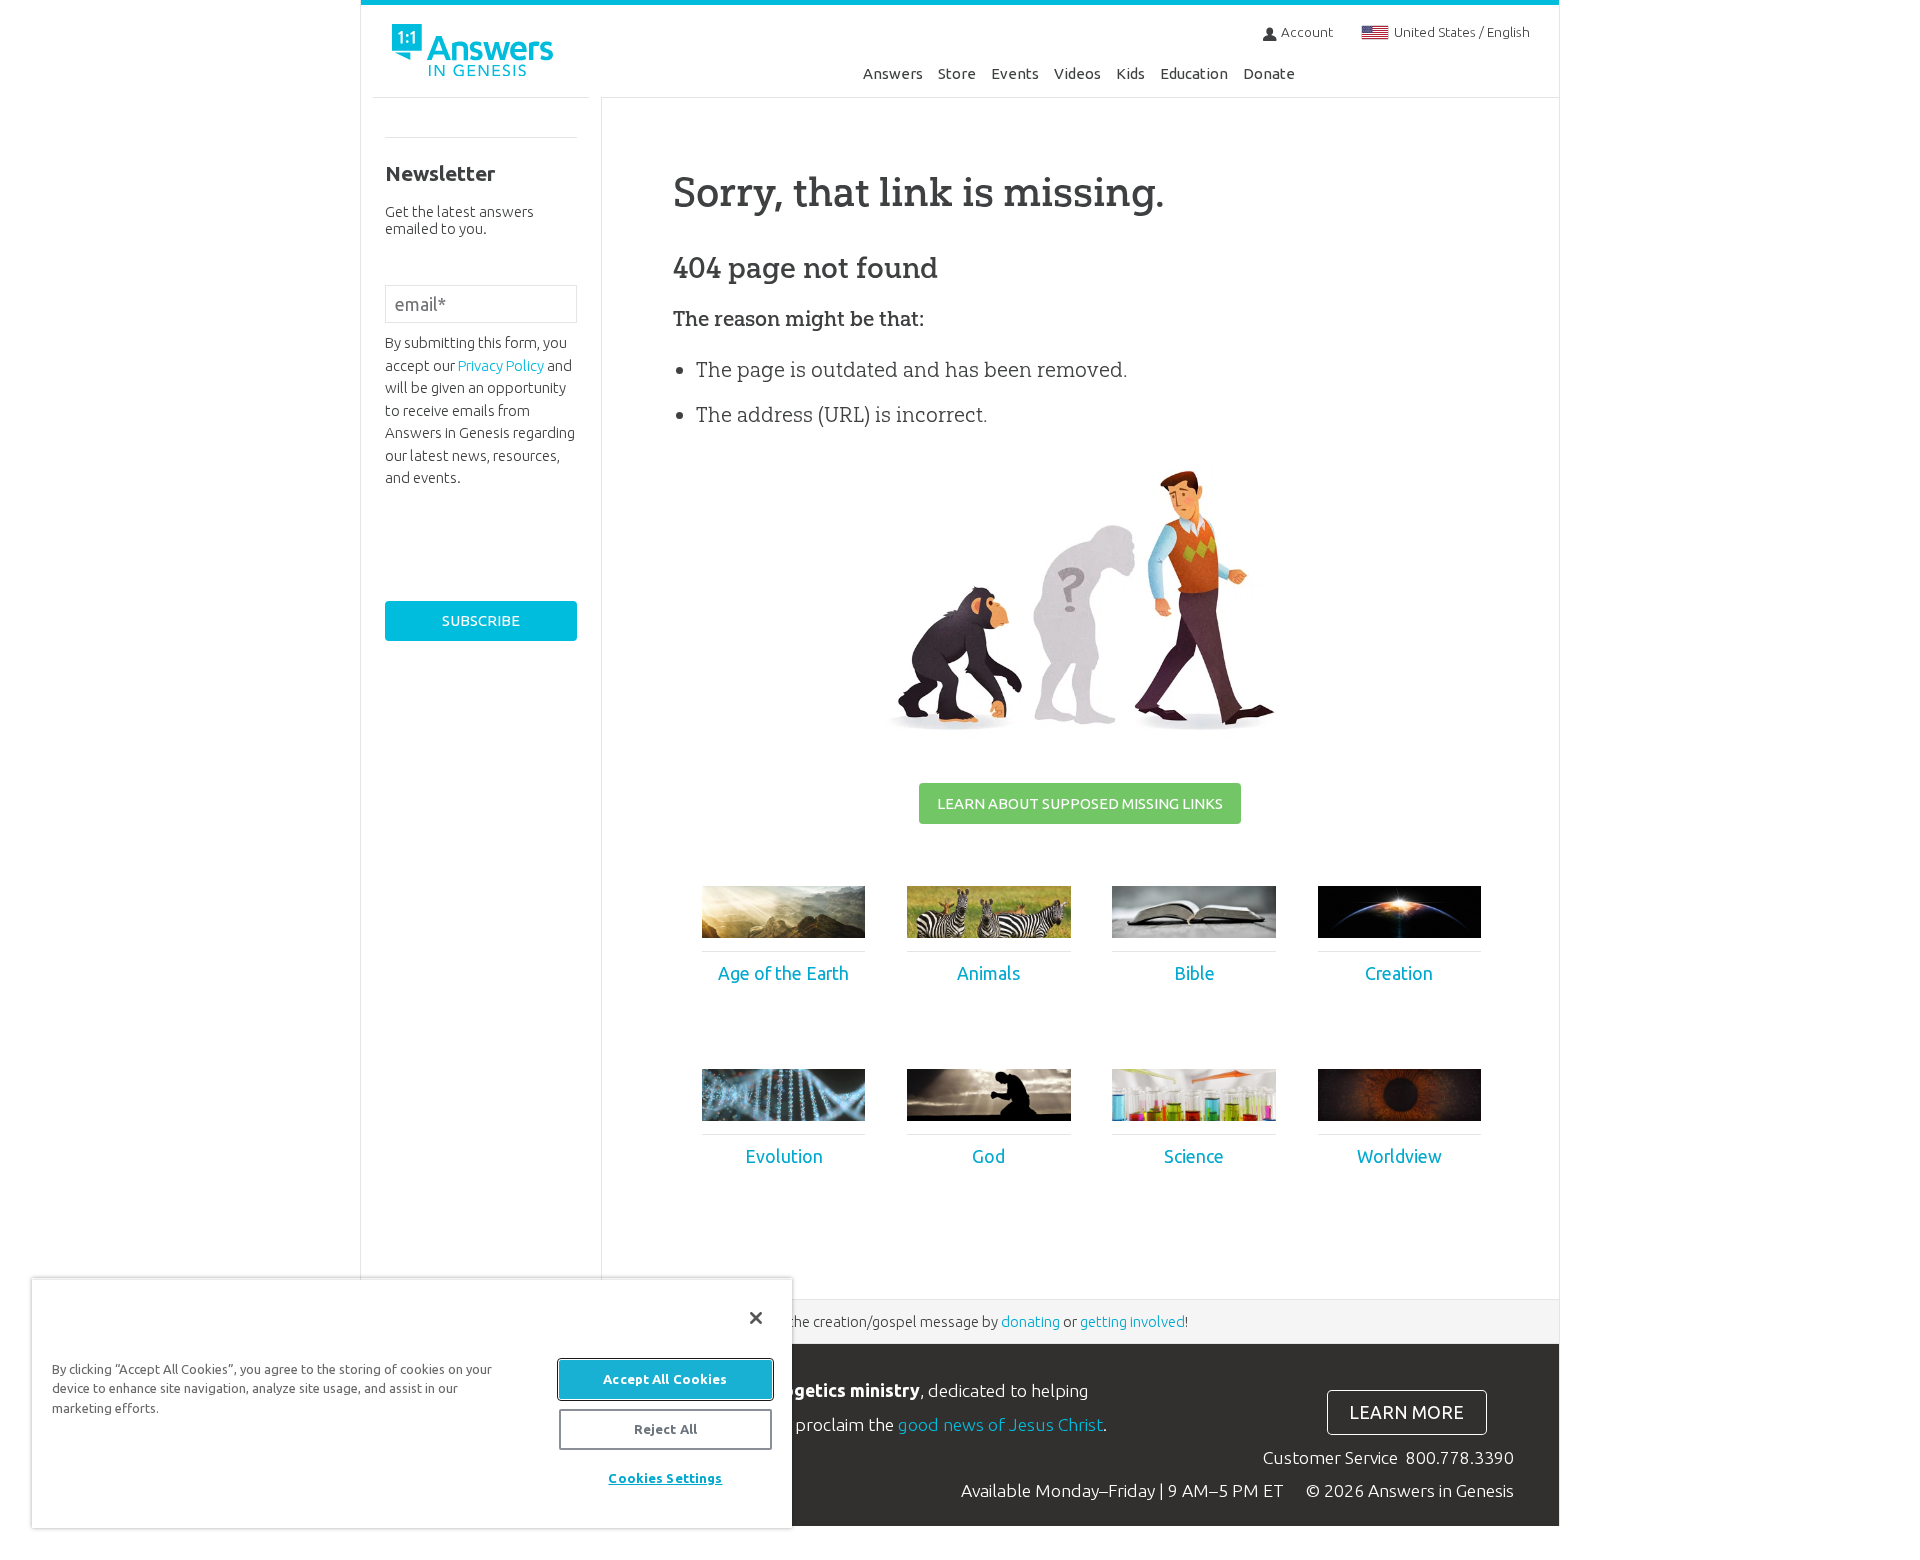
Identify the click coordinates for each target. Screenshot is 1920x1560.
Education (1194, 73)
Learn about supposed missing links (1080, 803)
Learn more (1406, 1412)
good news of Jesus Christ (1000, 1424)
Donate (1269, 73)
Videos (1077, 73)
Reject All (665, 1429)
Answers (893, 73)
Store (957, 73)
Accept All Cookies (665, 1379)
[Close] (756, 1318)
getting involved (1132, 1321)
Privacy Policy (501, 365)
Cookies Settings (665, 1478)
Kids (1130, 73)
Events (1015, 73)
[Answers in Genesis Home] (475, 53)
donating (1030, 1321)
